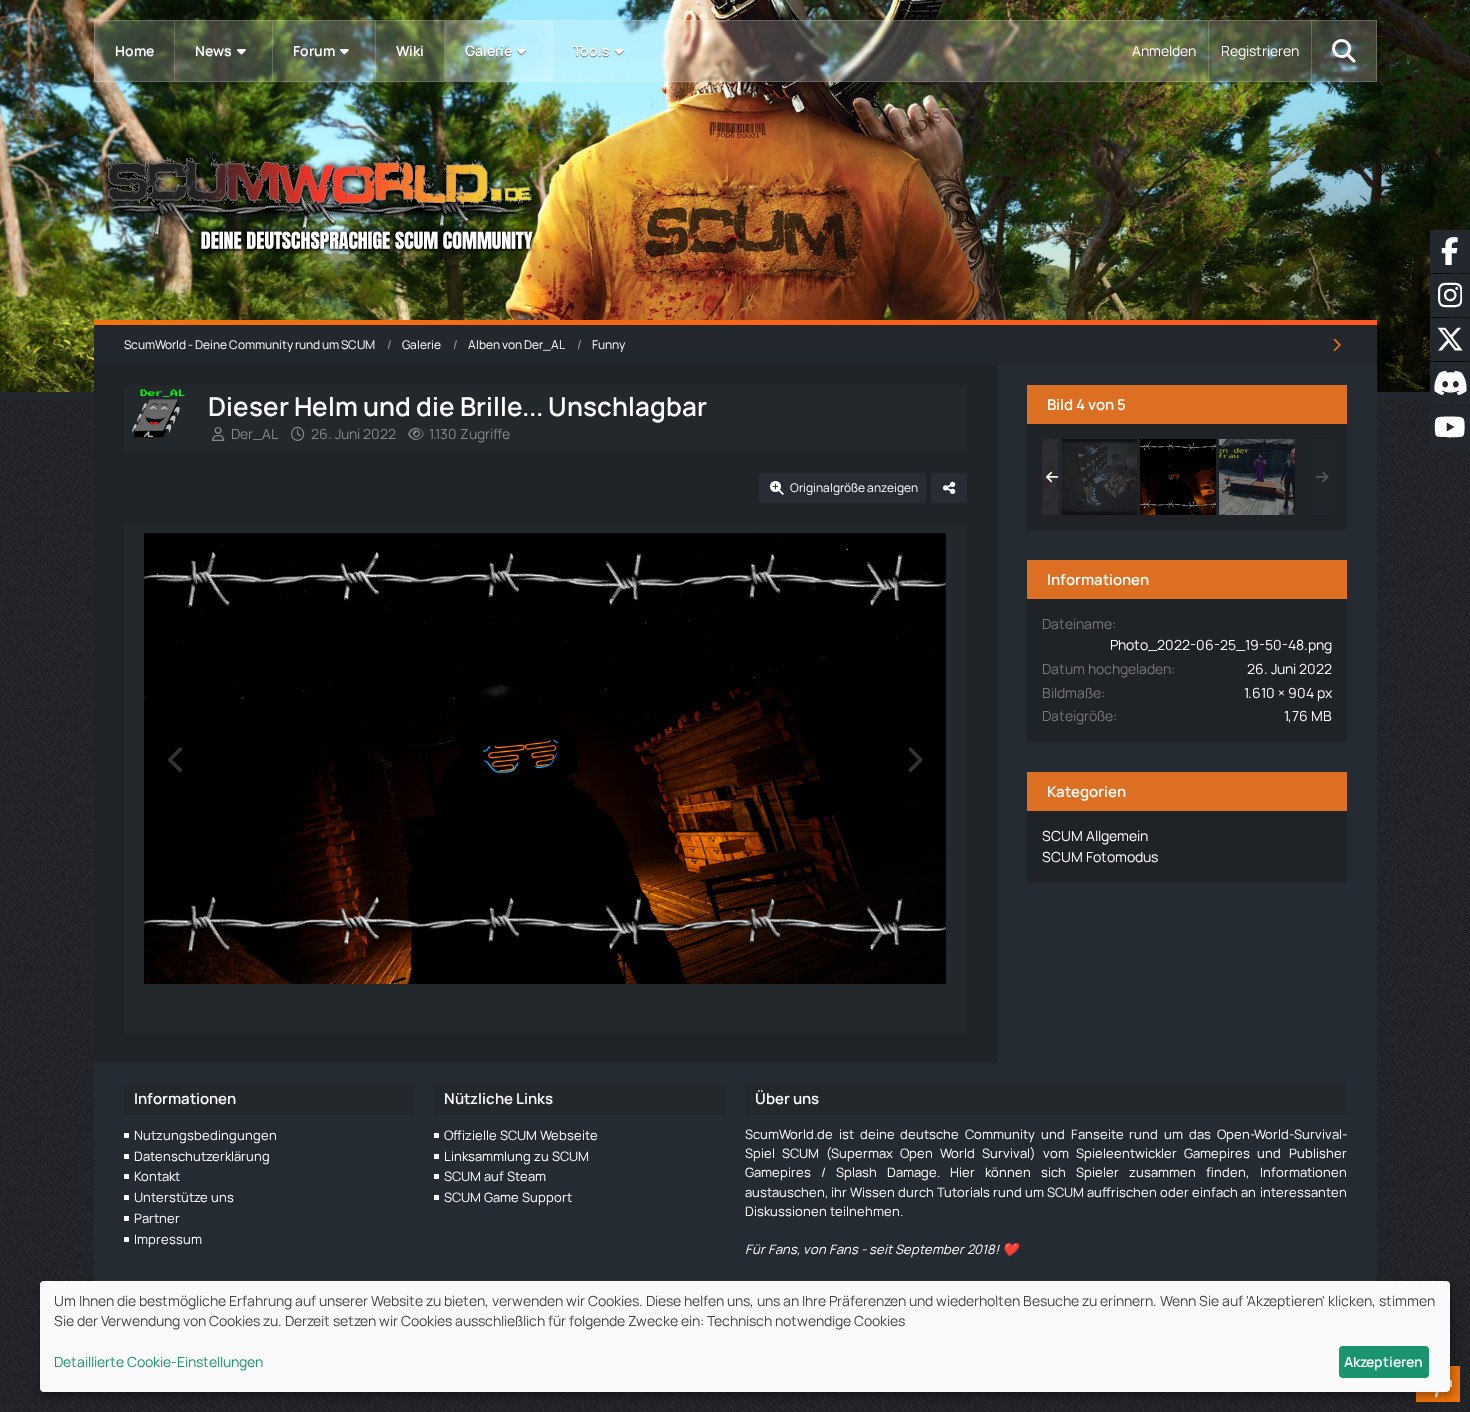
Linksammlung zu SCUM (516, 1156)
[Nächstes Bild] (914, 760)
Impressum (168, 1239)
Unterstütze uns (184, 1197)
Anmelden (1164, 50)
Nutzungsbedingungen (205, 1135)
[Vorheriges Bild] (177, 760)
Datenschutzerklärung (202, 1156)
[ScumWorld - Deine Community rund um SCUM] (735, 200)
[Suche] (1344, 51)
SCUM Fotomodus (1100, 856)
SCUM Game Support (508, 1197)
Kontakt (157, 1176)
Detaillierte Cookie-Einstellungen (158, 1361)
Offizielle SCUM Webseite (521, 1135)
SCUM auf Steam (495, 1176)
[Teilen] (949, 488)
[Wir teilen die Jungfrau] (1257, 477)
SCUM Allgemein (1095, 835)
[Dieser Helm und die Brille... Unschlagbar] (1178, 477)
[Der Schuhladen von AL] (1099, 477)
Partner (157, 1218)
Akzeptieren (1383, 1361)
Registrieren (1260, 50)
